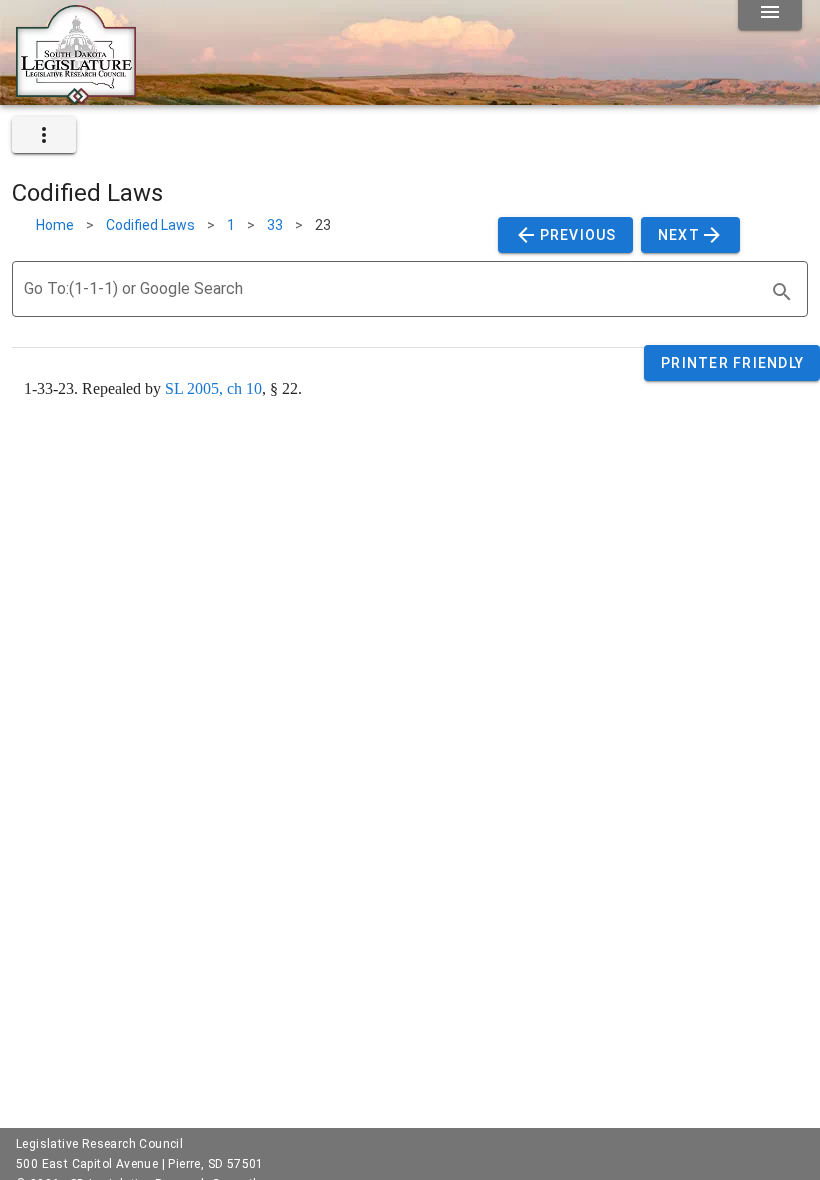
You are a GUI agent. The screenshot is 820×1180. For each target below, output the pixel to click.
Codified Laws (150, 225)
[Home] (76, 97)
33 (275, 225)
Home (55, 225)
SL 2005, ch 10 (213, 388)
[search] (782, 292)
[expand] (44, 135)
